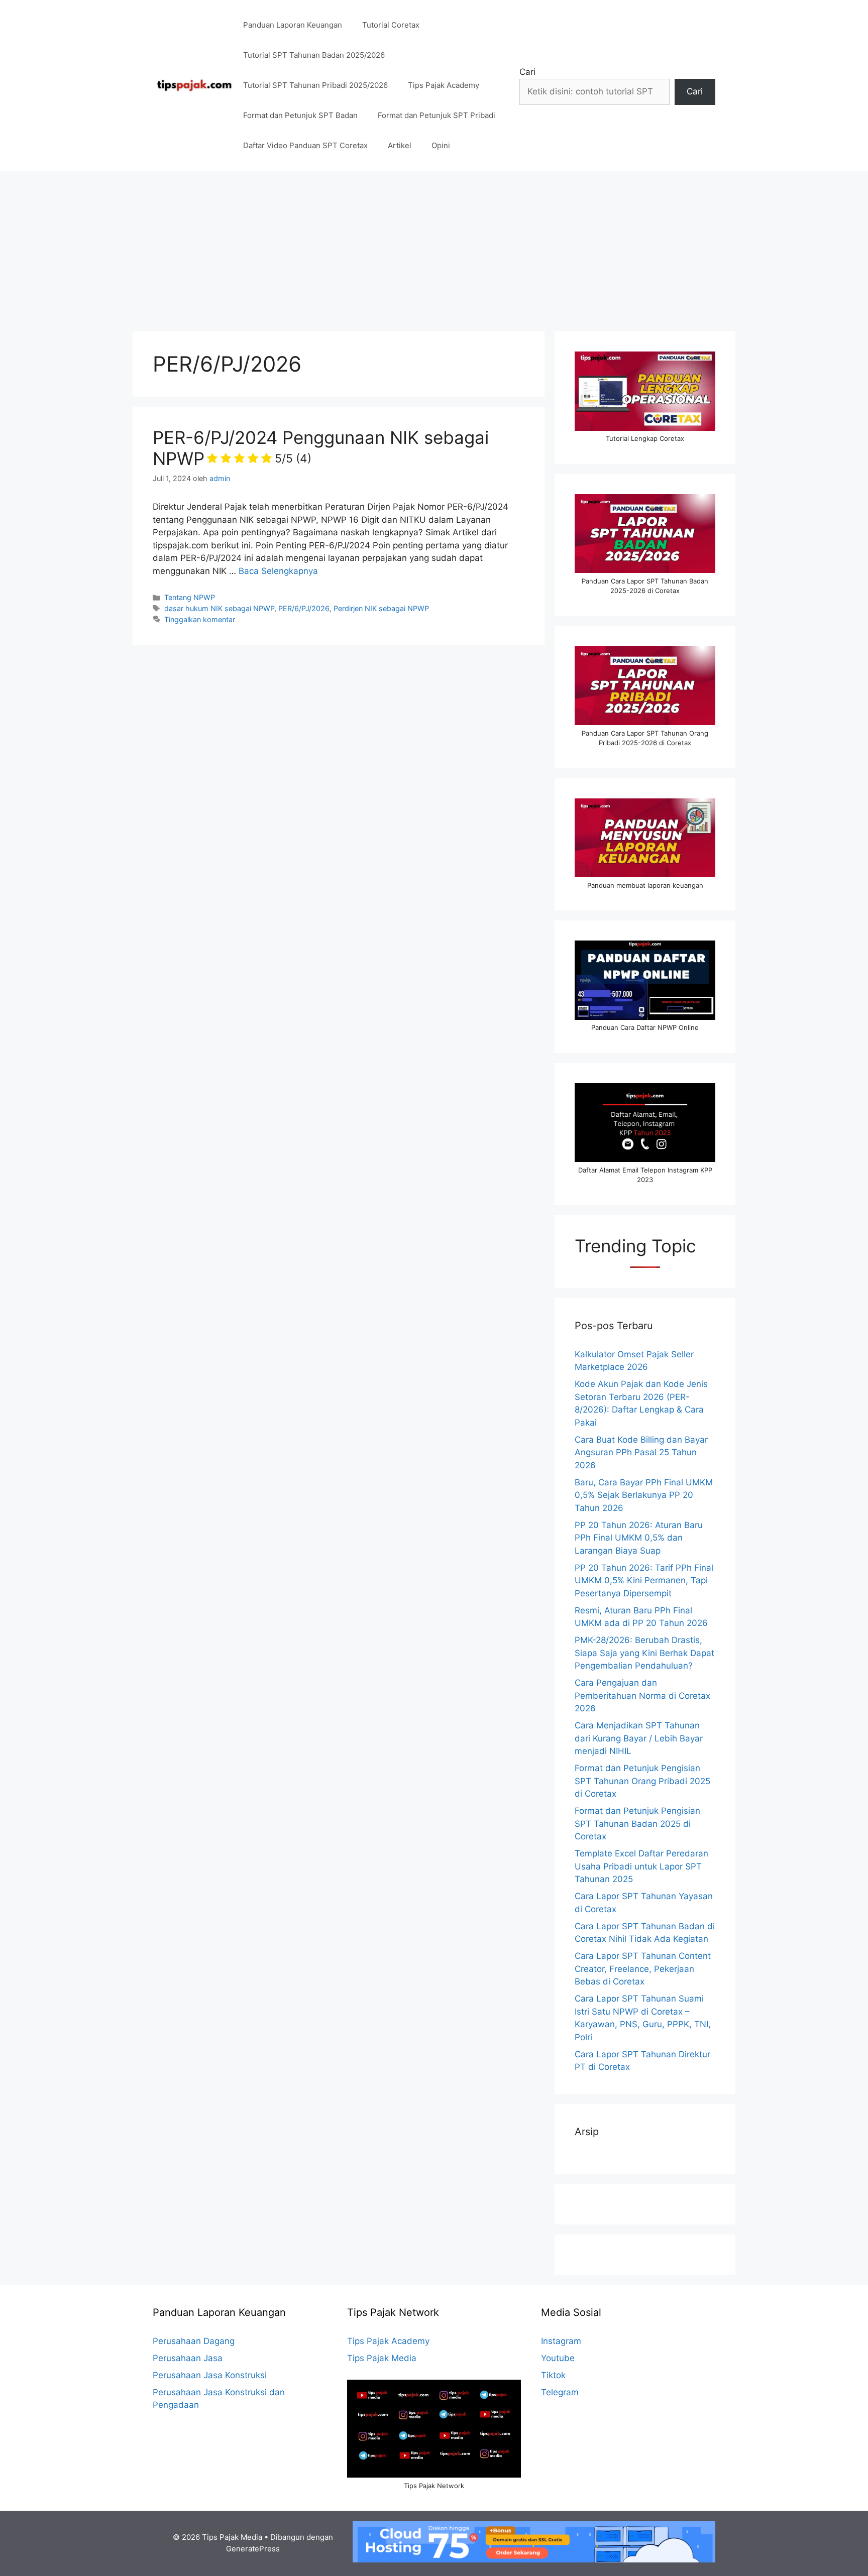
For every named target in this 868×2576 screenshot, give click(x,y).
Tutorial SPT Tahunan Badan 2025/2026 (314, 55)
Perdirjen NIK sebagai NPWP (381, 608)
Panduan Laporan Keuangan (293, 25)
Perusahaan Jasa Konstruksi (210, 2375)
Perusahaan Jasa (188, 2358)
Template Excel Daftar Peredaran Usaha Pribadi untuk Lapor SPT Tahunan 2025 (641, 1866)
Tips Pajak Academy (444, 85)
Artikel (400, 145)
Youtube (558, 2358)
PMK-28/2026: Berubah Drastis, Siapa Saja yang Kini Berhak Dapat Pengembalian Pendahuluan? (644, 1653)
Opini (441, 145)
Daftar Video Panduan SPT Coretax (305, 145)
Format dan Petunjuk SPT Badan (300, 115)
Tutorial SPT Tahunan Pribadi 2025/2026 (315, 85)
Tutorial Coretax (391, 25)
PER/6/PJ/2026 (304, 608)
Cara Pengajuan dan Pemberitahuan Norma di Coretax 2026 (642, 1695)
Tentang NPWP (190, 597)
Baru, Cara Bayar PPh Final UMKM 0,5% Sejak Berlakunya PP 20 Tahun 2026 (644, 1495)
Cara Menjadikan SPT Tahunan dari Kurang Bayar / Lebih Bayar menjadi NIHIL (639, 1738)
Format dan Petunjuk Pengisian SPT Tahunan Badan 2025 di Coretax (637, 1824)
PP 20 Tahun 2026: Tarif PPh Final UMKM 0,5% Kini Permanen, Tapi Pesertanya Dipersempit (644, 1580)
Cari (527, 72)
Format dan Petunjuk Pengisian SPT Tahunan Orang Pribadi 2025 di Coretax (642, 1781)
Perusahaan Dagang (194, 2341)
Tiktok (553, 2375)
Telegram (560, 2392)
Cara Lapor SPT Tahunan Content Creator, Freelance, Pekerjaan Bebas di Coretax (643, 1969)
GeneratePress (253, 2549)
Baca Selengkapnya (278, 571)
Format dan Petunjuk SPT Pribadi (437, 115)
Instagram (561, 2341)
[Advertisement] (434, 246)
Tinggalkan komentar (200, 619)
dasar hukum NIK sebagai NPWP (219, 608)
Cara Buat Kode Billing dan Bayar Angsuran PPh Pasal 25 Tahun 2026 (641, 1452)
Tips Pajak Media (382, 2358)
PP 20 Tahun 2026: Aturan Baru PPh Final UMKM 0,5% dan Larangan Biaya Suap (639, 1538)
